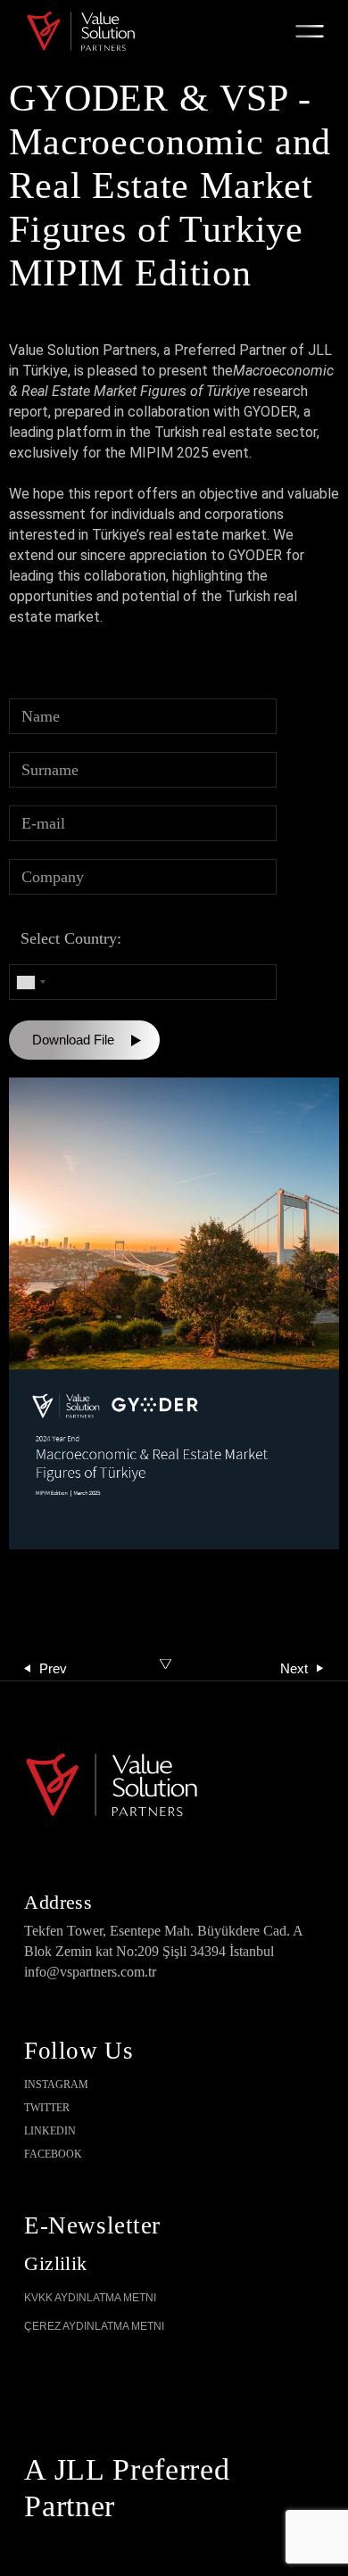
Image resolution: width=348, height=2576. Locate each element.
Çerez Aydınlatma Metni (94, 2326)
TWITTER (47, 2108)
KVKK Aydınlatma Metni (90, 2298)
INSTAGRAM (56, 2085)
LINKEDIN (50, 2131)
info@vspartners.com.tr (90, 1972)
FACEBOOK (53, 2154)
